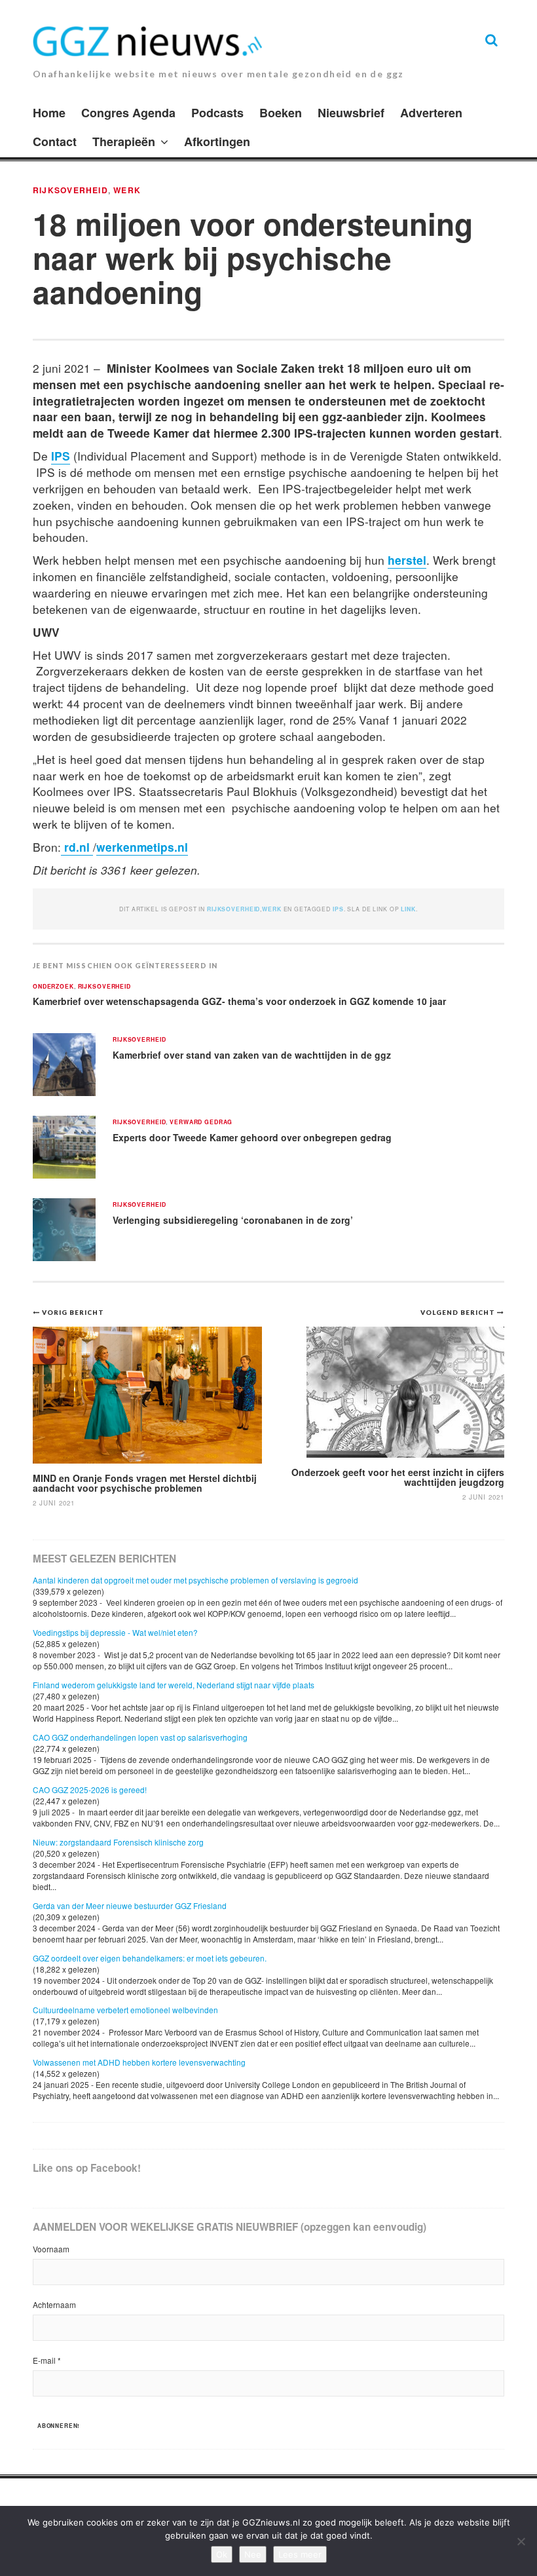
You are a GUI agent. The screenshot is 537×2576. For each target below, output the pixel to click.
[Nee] (521, 2541)
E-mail (47, 2360)
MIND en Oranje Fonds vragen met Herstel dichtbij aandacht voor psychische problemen (145, 1483)
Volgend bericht (459, 1312)
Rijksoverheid (70, 190)
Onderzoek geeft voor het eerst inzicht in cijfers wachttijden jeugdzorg (398, 1477)
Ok (222, 2554)
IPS (61, 456)
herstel (407, 560)
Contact (55, 142)
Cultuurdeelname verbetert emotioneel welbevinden (125, 2010)
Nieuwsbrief (351, 113)
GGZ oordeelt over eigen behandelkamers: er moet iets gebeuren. (150, 1958)
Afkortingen (217, 142)
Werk (127, 190)
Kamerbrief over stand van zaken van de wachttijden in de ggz (252, 1055)
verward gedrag (201, 1123)
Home (49, 113)
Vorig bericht (73, 1312)
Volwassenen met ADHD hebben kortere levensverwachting (139, 2062)
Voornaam (51, 2249)
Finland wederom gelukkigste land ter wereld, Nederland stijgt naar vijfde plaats (174, 1685)
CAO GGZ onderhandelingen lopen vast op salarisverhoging (140, 1737)
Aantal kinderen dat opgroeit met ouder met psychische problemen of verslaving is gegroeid (195, 1580)
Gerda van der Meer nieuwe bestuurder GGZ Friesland (130, 1905)
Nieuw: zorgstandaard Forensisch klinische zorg (118, 1842)
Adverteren (431, 113)
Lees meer (300, 2554)
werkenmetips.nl (142, 847)
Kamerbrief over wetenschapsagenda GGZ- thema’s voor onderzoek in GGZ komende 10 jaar (239, 1001)
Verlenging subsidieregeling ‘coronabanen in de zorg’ (233, 1220)
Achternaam (54, 2304)
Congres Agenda (128, 113)
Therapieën (124, 142)
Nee (253, 2554)
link (408, 909)
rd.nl (77, 847)
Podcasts (217, 113)
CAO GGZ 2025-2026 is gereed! (90, 1790)
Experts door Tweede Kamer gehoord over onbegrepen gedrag (252, 1137)
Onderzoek (53, 987)
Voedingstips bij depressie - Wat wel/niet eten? (115, 1632)
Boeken (281, 113)
